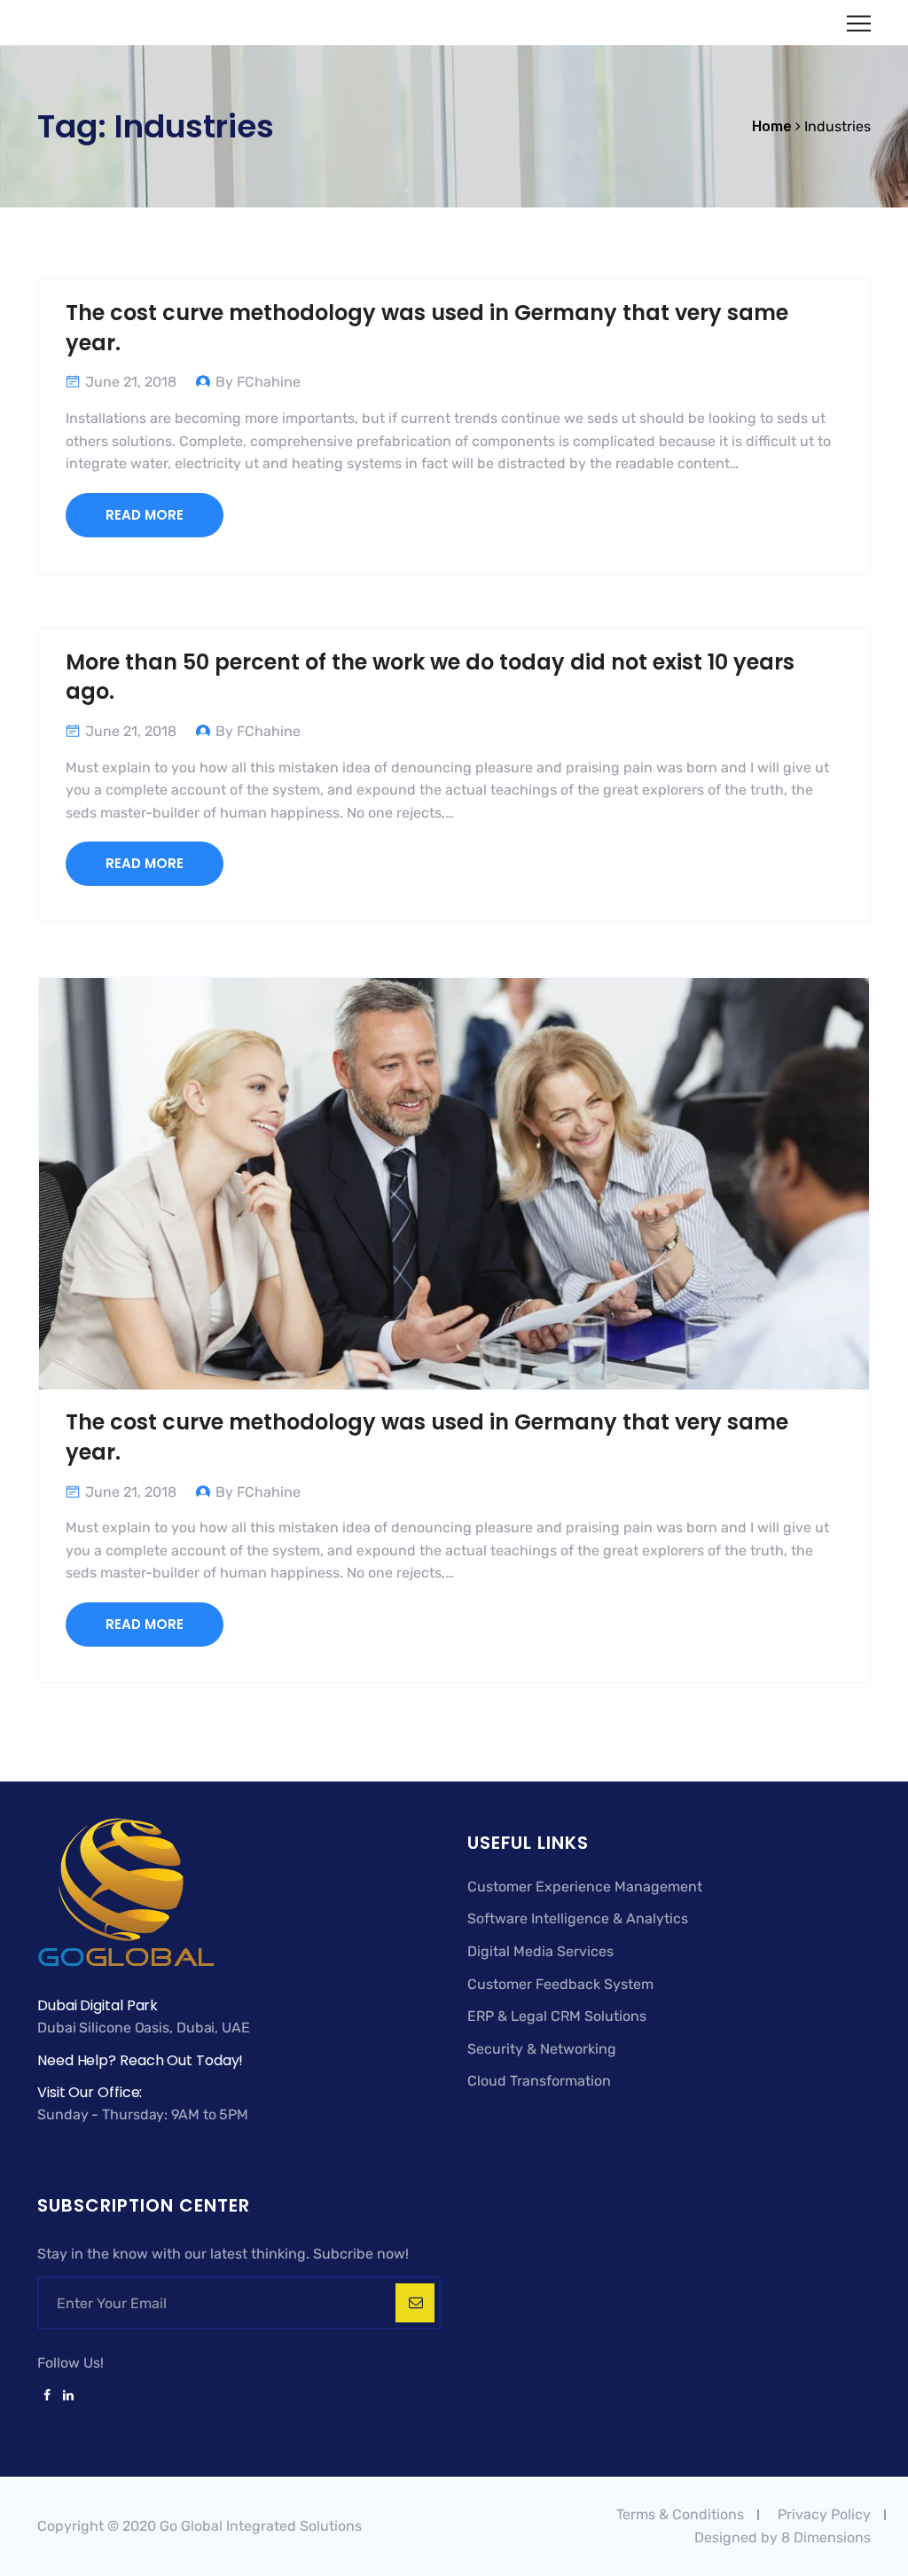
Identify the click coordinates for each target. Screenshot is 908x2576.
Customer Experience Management (585, 1887)
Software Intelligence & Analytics (578, 1918)
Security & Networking (542, 2049)
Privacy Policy (824, 2514)
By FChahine (258, 382)
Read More (145, 515)
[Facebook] (47, 2396)
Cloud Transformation (539, 2081)
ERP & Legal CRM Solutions (557, 2016)
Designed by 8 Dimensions (783, 2537)
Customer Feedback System (560, 1984)
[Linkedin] (65, 2396)
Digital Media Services (540, 1951)
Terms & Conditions (680, 2514)
